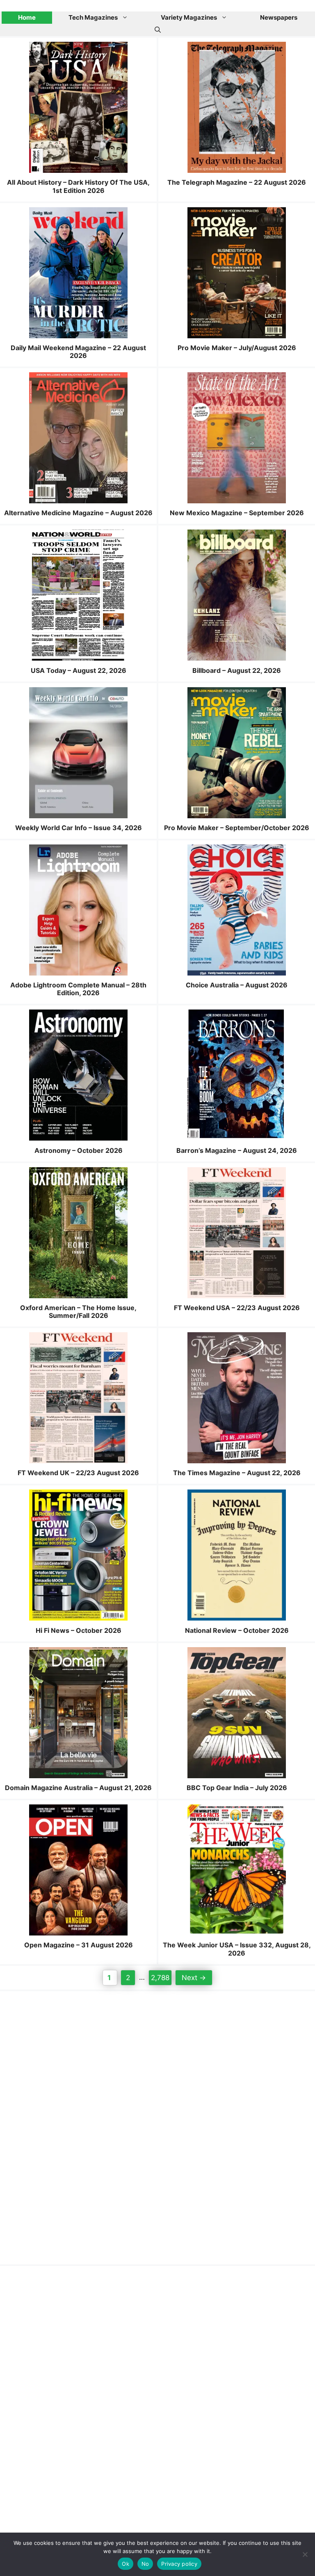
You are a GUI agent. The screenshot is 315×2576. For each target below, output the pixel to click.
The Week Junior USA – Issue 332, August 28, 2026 (237, 1949)
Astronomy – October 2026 (79, 1150)
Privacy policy (179, 2564)
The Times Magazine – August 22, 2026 (237, 1473)
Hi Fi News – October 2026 (79, 1630)
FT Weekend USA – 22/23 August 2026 (237, 1308)
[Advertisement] (74, 2126)
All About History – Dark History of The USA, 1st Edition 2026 (78, 186)
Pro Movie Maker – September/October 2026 (237, 828)
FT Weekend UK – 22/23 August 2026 (78, 1473)
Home (27, 17)
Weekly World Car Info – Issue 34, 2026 (79, 828)
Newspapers (279, 17)
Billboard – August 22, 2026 (237, 670)
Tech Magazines (93, 17)
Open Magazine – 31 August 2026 (79, 1945)
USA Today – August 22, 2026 (79, 670)
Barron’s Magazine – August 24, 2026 (237, 1150)
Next (194, 1978)
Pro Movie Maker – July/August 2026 (237, 348)
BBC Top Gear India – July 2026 (237, 1788)
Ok (126, 2564)
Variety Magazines (189, 17)
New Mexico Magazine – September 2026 (237, 513)
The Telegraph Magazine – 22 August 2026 (237, 182)
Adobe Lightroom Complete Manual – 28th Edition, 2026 (78, 989)
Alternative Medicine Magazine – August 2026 (78, 513)
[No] (305, 2554)
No (145, 2564)
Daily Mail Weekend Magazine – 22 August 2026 (78, 352)
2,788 (160, 1977)
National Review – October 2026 (237, 1630)
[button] (158, 30)
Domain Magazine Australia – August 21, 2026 (78, 1788)
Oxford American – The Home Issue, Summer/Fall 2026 (78, 1312)
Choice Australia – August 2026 (237, 985)
